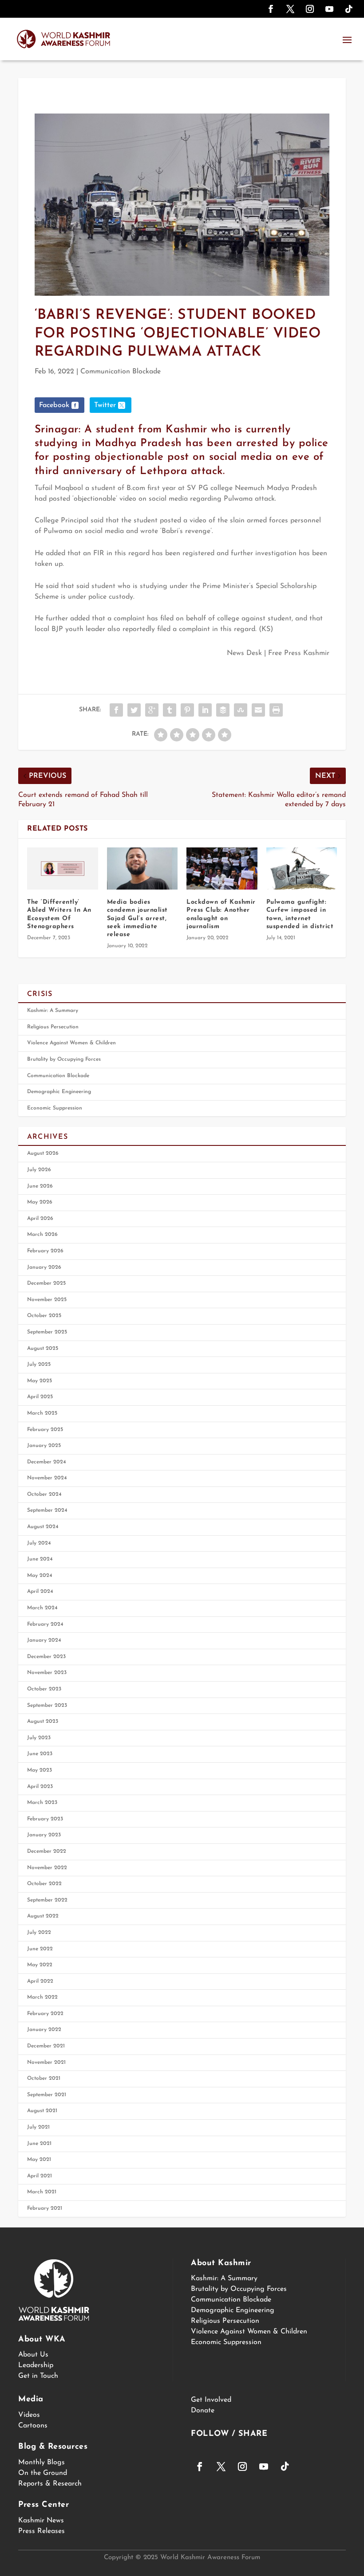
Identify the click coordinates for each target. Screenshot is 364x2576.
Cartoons (33, 2426)
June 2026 (40, 1186)
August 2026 (43, 1153)
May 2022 (40, 1965)
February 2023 (45, 1819)
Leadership (36, 2365)
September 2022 (47, 1900)
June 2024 (40, 1559)
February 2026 (45, 1251)
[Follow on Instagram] (310, 9)
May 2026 (40, 1202)
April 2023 (40, 1787)
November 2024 (47, 1478)
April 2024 (40, 1592)
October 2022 (44, 1884)
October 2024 (44, 1494)
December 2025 (46, 1283)
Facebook (54, 405)
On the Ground (43, 2473)
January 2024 (44, 1640)
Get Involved (211, 2400)
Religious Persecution (53, 1027)
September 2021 (47, 2095)
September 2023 (47, 1706)
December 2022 (47, 1851)
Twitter (105, 405)
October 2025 (44, 1316)
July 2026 (39, 1170)
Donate (203, 2411)
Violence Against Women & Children (71, 1043)
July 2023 (39, 1738)
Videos (29, 2415)
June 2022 (40, 1949)
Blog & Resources (53, 2447)
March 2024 (42, 1608)
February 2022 (45, 2014)
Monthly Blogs (42, 2462)
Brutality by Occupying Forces (64, 1059)
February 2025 (45, 1430)
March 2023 (42, 1803)
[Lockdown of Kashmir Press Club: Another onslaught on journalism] (222, 869)
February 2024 (45, 1624)
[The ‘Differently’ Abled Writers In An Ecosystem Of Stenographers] (63, 869)
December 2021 (46, 2046)
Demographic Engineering (59, 1092)
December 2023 (46, 1657)
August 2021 (42, 2111)
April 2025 (40, 1397)
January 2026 (44, 1267)
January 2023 (44, 1835)
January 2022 (44, 2030)
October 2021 (44, 2078)
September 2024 (47, 1510)
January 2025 (44, 1446)
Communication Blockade (121, 372)
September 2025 (47, 1332)
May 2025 (40, 1381)
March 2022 (42, 1997)
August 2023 (43, 1721)
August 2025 (43, 1349)
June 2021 (39, 2144)
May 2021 (39, 2160)
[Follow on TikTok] (349, 9)
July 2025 (39, 1364)
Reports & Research (50, 2484)
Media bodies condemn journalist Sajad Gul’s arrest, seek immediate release (137, 918)
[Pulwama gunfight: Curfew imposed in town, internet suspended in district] (302, 869)
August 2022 (43, 1916)
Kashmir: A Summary (53, 1011)
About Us (33, 2355)
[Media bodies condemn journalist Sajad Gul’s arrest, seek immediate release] (142, 869)
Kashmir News (41, 2521)
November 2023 (47, 1673)
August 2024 (43, 1527)
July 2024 (39, 1543)
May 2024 (40, 1576)
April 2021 (40, 2176)
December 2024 (47, 1462)
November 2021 (46, 2062)
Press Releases (42, 2531)
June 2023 (40, 1754)
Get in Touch (38, 2376)
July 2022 (39, 1933)
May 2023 (40, 1770)
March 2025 (42, 1413)
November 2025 (47, 1300)
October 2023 (44, 1689)
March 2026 (42, 1235)
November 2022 (47, 1868)
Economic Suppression (55, 1108)
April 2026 (40, 1219)
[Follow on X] (290, 9)
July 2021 (38, 2127)
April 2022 (40, 1981)
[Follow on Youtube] (329, 9)
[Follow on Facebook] (271, 9)
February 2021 (45, 2208)
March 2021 (42, 2192)
